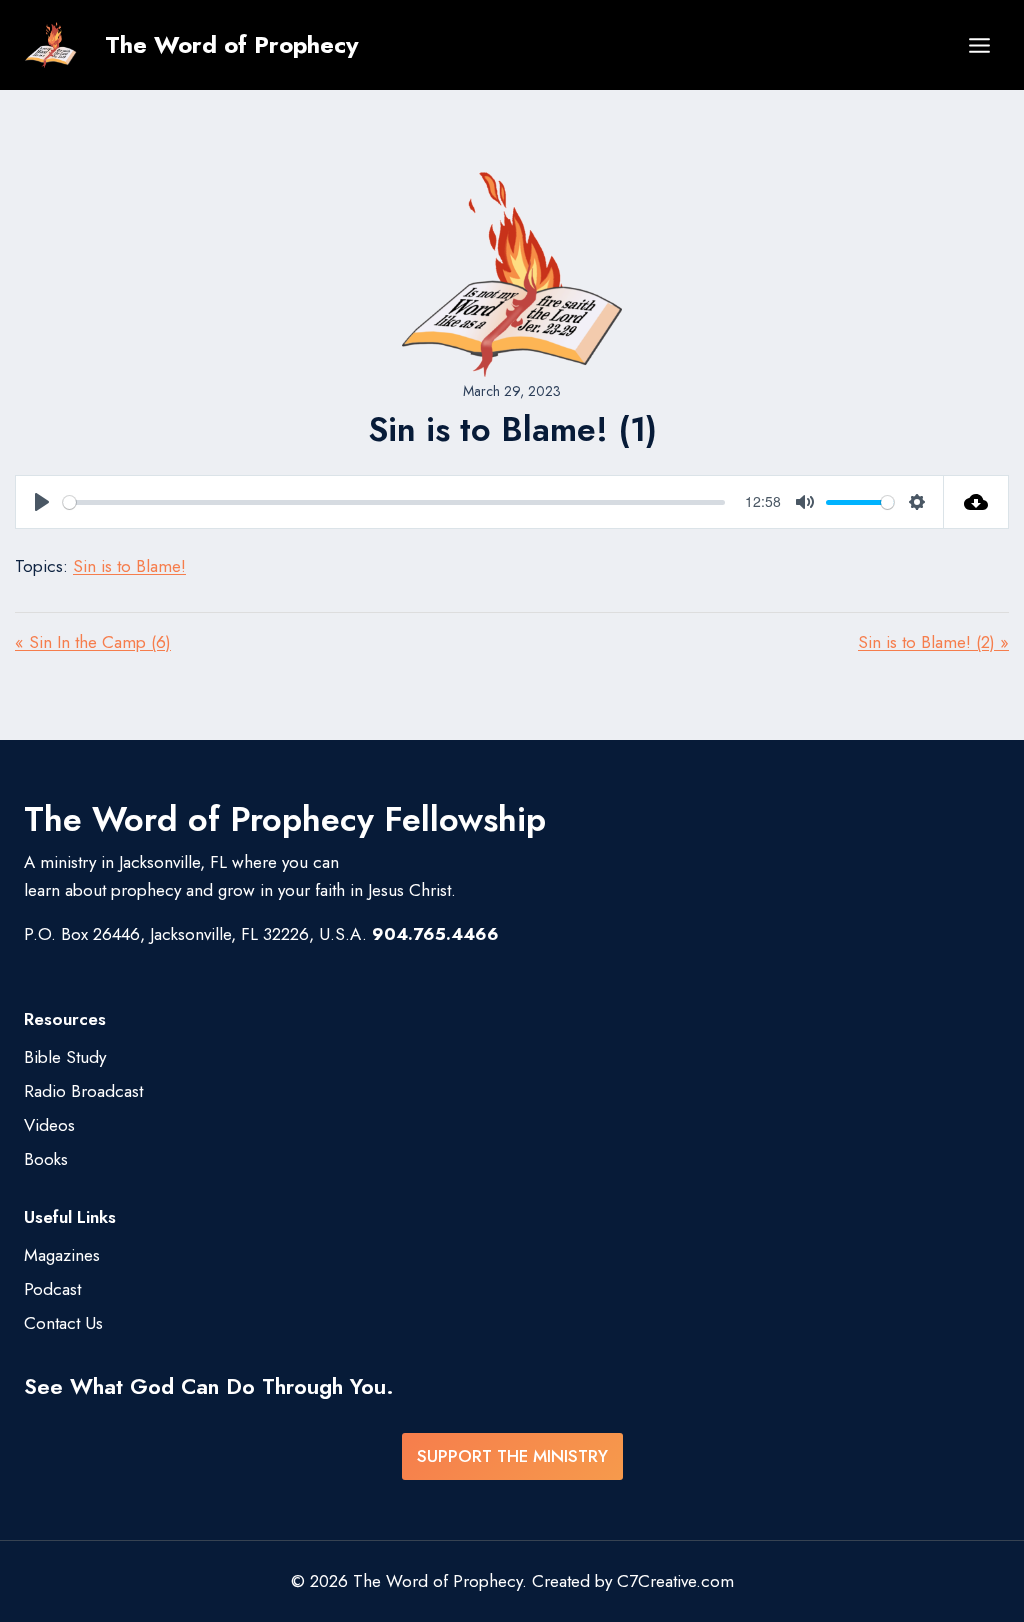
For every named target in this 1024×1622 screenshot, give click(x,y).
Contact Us (63, 1323)
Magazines (62, 1255)
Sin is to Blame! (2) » (933, 642)
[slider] (394, 502)
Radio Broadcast (83, 1091)
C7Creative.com (675, 1581)
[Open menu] (979, 45)
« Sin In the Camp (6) (93, 642)
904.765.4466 (435, 934)
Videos (49, 1125)
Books (46, 1159)
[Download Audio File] (976, 502)
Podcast (52, 1289)
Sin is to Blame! (129, 566)
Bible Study (65, 1057)
